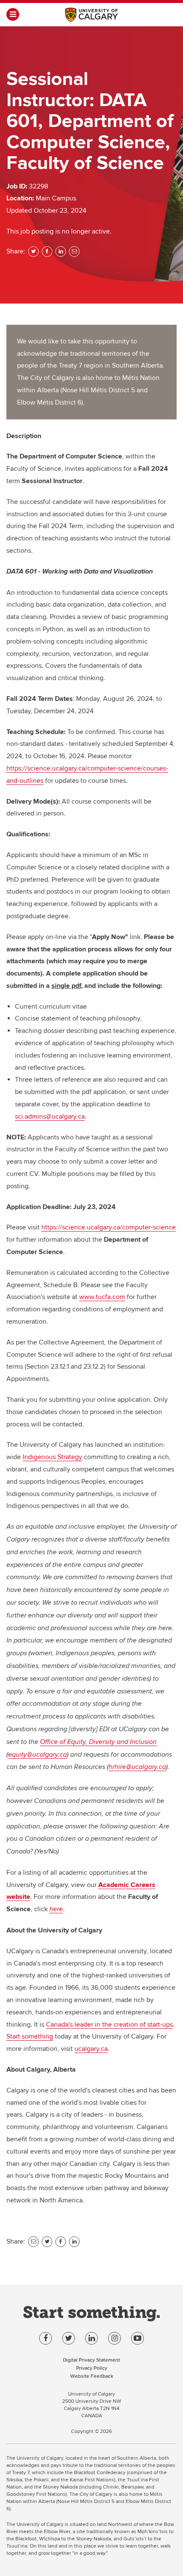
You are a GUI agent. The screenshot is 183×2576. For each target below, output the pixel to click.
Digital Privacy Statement (91, 2360)
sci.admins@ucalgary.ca (50, 1116)
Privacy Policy (92, 2368)
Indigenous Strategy (52, 1457)
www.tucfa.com (102, 1297)
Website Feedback (92, 2376)
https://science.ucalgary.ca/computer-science (109, 1227)
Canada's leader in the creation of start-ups (109, 2025)
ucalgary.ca (91, 2049)
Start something (30, 2036)
